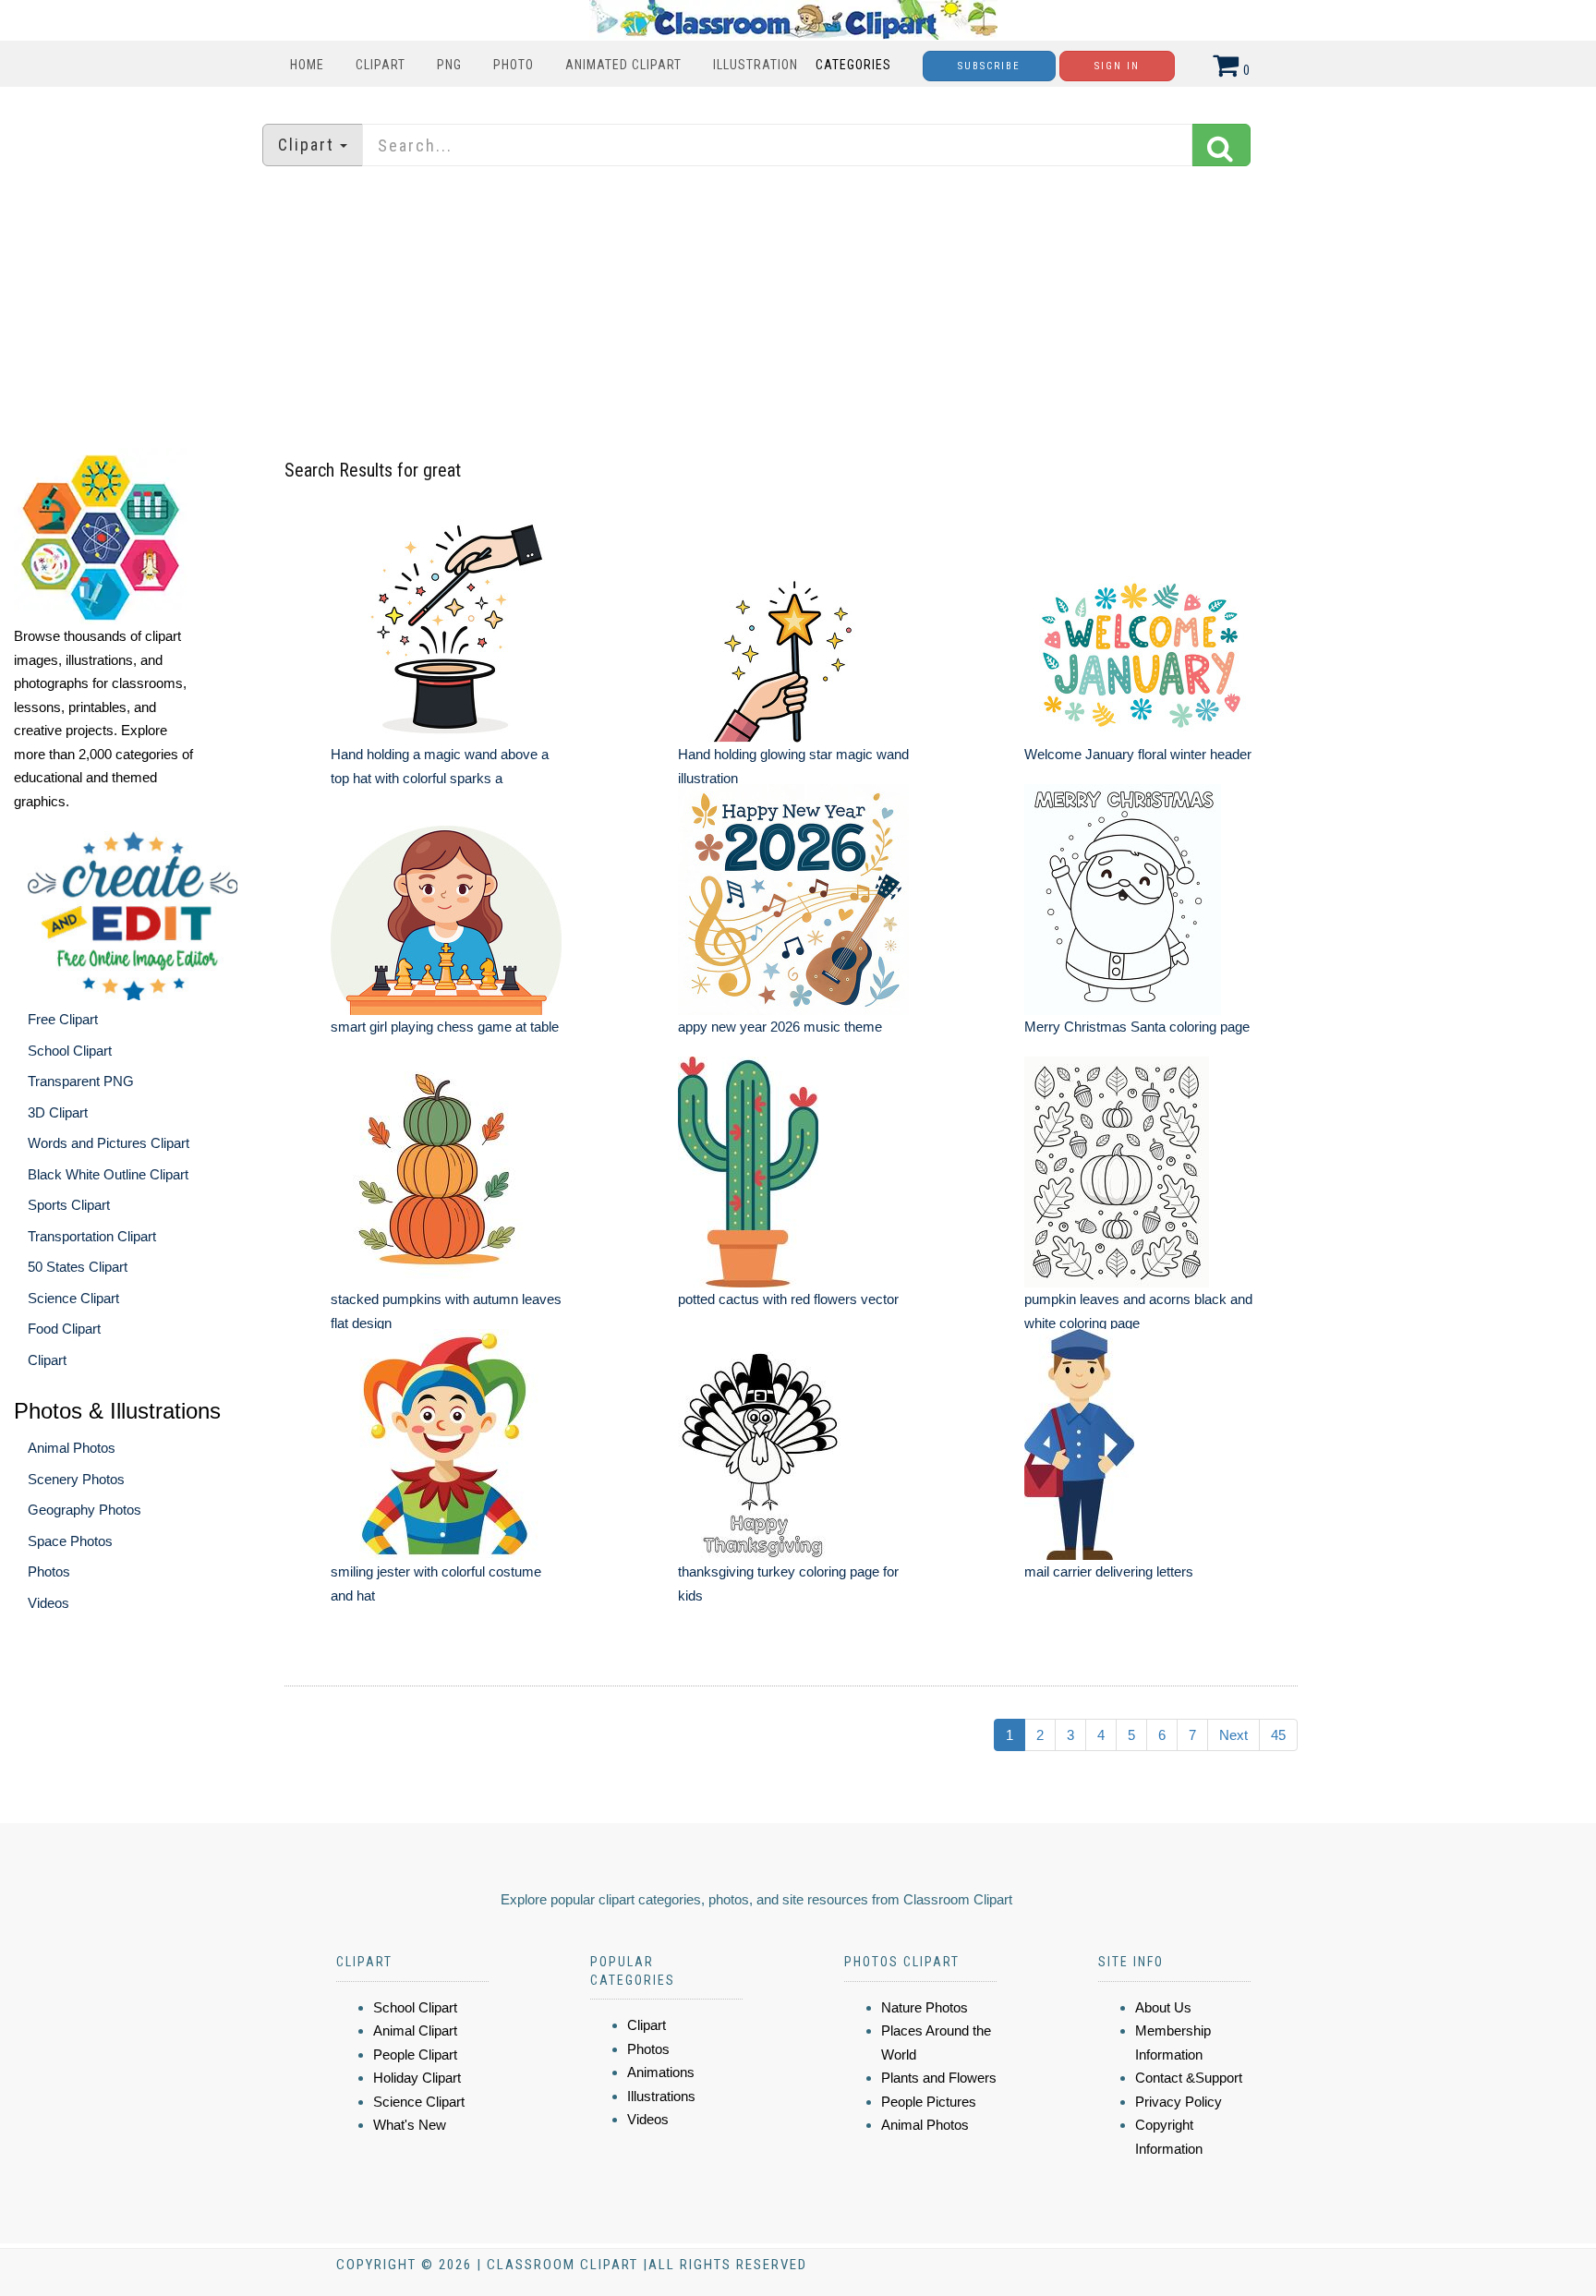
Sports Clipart (69, 1205)
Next (1233, 1735)
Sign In (1117, 66)
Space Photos (70, 1541)
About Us (1163, 2007)
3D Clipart (58, 1112)
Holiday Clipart (417, 2078)
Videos (48, 1603)
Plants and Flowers (939, 2078)
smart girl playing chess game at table (445, 1027)
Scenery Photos (76, 1479)
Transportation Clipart (92, 1236)
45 (1278, 1735)
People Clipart (415, 2054)
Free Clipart (63, 1019)
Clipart (381, 65)
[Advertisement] (798, 309)
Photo (514, 65)
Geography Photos (85, 1510)
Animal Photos (72, 1448)
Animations (661, 2072)
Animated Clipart (623, 65)
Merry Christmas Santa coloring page (1137, 1027)
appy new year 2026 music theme (780, 1027)
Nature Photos (925, 2007)
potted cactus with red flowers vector (788, 1299)
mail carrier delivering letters (1109, 1571)
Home (307, 65)
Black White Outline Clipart (108, 1174)
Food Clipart (64, 1329)
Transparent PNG (81, 1081)
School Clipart (70, 1051)
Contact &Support (1189, 2078)
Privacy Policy (1179, 2102)
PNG (449, 65)
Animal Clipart (415, 2030)
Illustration (756, 65)
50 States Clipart (78, 1267)
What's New (410, 2125)
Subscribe (989, 66)
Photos (49, 1571)
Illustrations (661, 2096)
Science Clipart (73, 1298)
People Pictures (929, 2102)
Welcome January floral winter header (1138, 754)
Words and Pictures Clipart (109, 1143)
